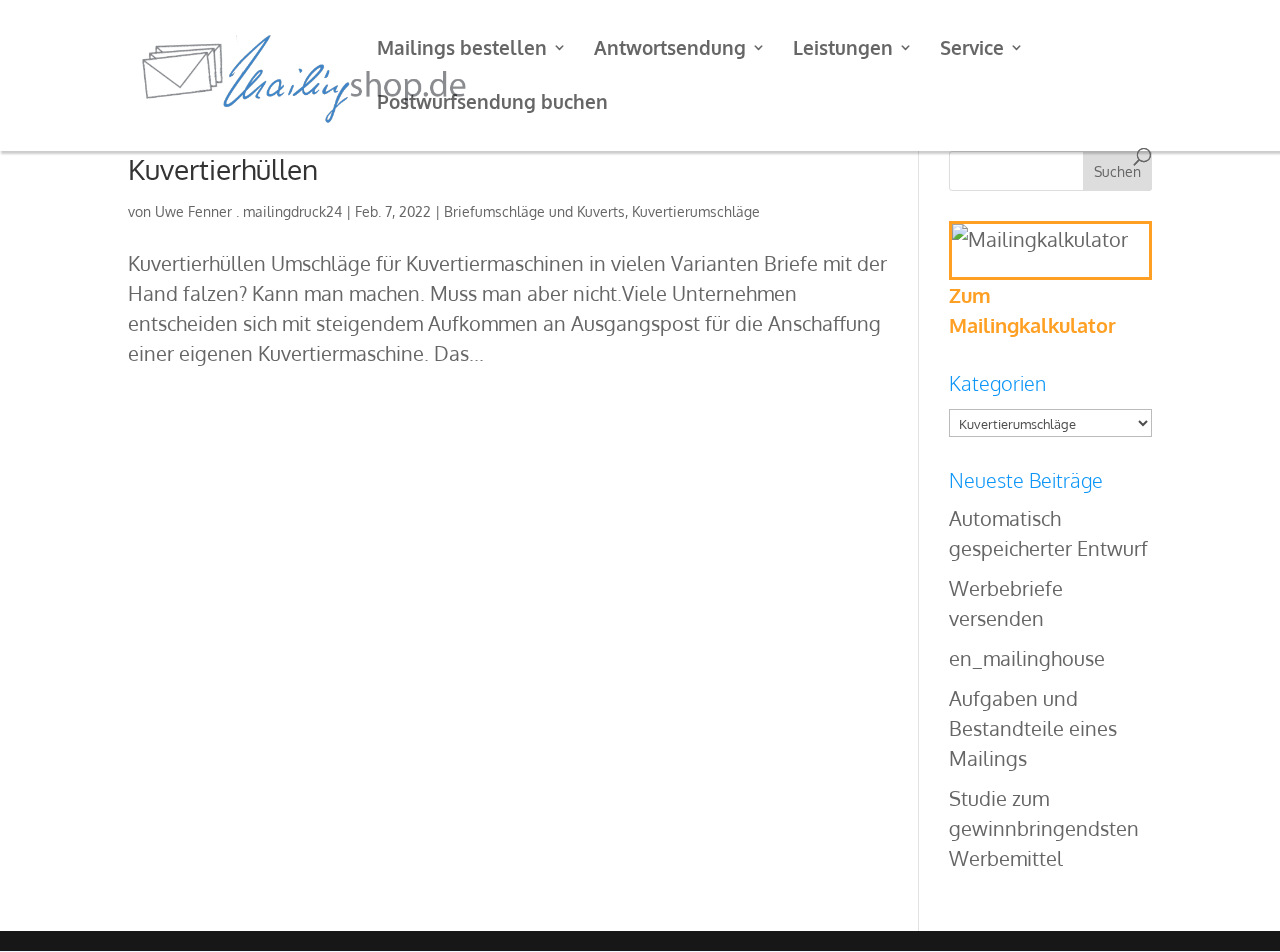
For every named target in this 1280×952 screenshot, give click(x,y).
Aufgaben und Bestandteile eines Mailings (1033, 728)
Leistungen (843, 49)
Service (972, 49)
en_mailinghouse (1027, 658)
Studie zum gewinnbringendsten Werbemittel (1044, 828)
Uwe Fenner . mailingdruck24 (248, 211)
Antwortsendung (670, 49)
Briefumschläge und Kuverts (534, 211)
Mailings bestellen (462, 49)
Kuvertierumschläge (696, 211)
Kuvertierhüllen (223, 169)
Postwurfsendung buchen (492, 103)
